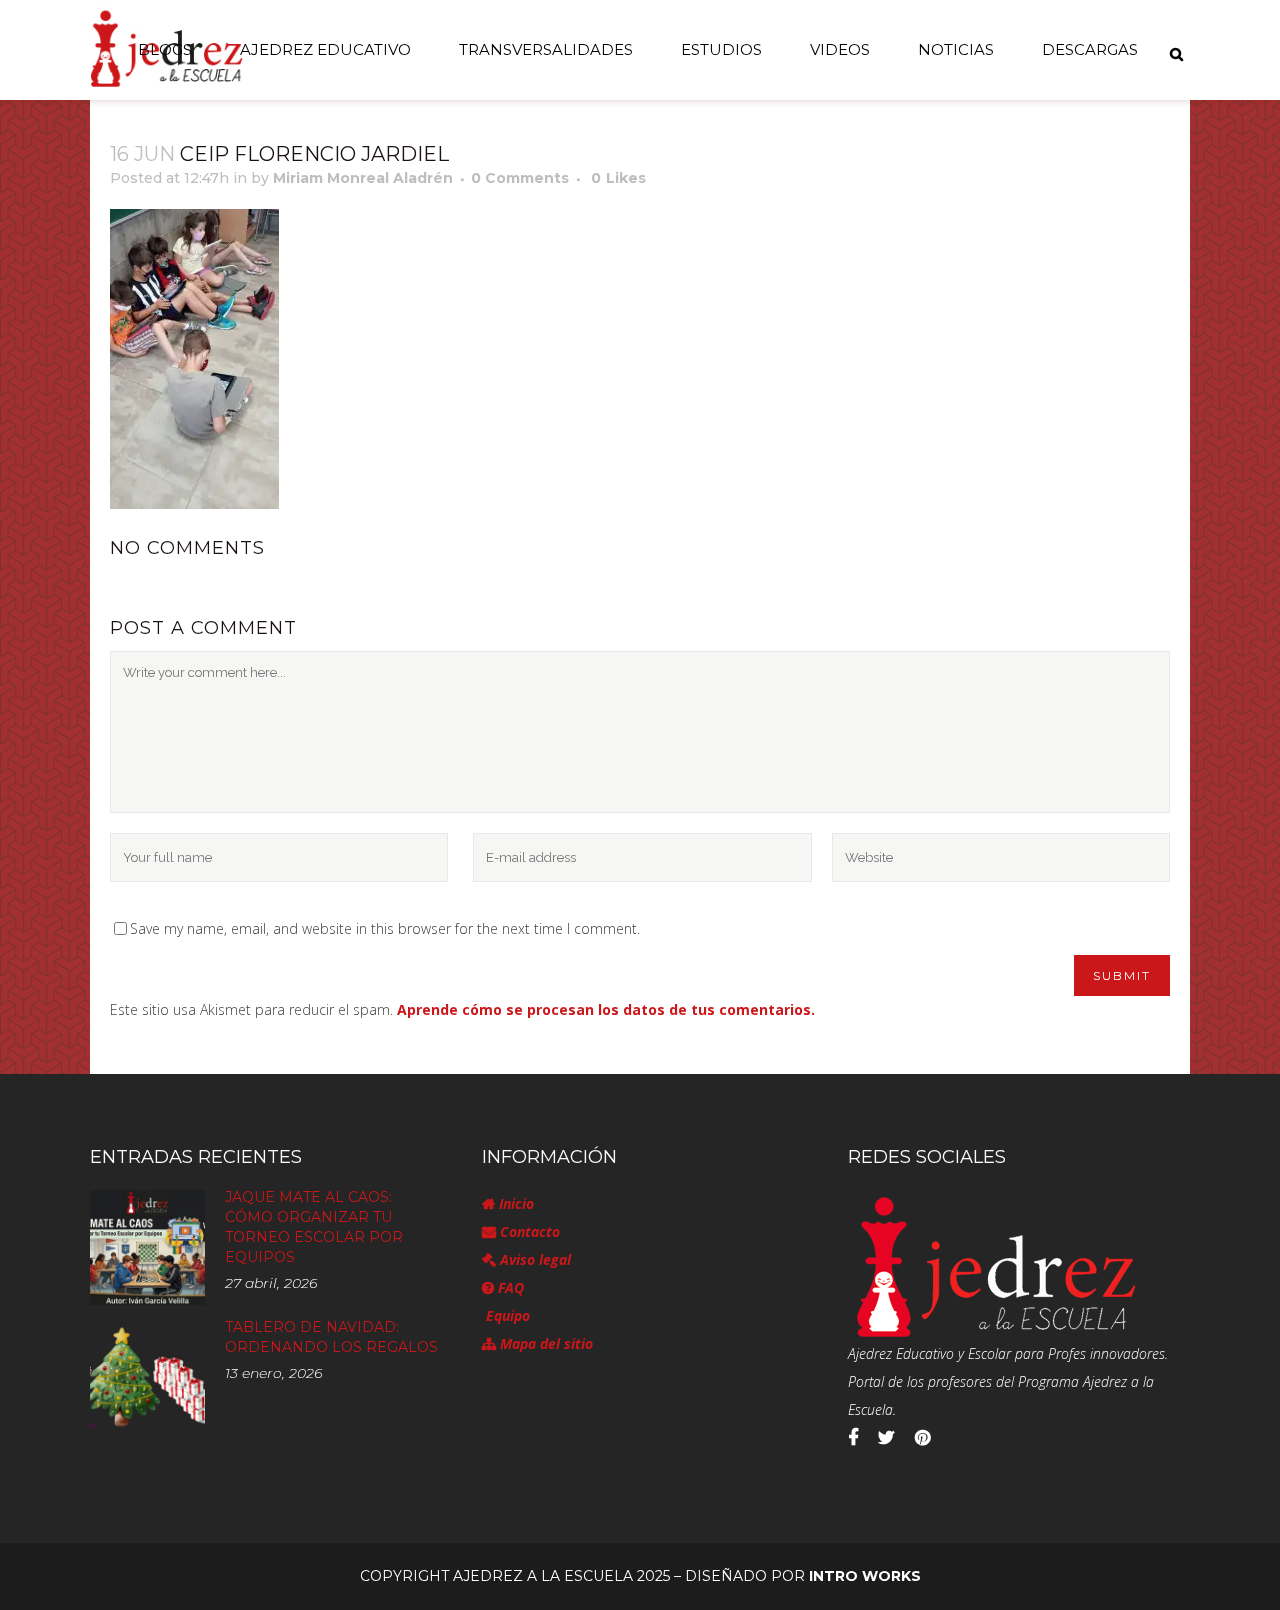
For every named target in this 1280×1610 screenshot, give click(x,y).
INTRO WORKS (865, 1576)
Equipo (506, 1315)
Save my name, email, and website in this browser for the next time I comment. (385, 928)
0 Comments (520, 178)
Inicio (514, 1203)
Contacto (528, 1231)
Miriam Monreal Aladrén (363, 178)
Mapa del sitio (544, 1343)
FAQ (509, 1287)
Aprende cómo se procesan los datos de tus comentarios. (606, 1009)
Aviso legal (533, 1259)
